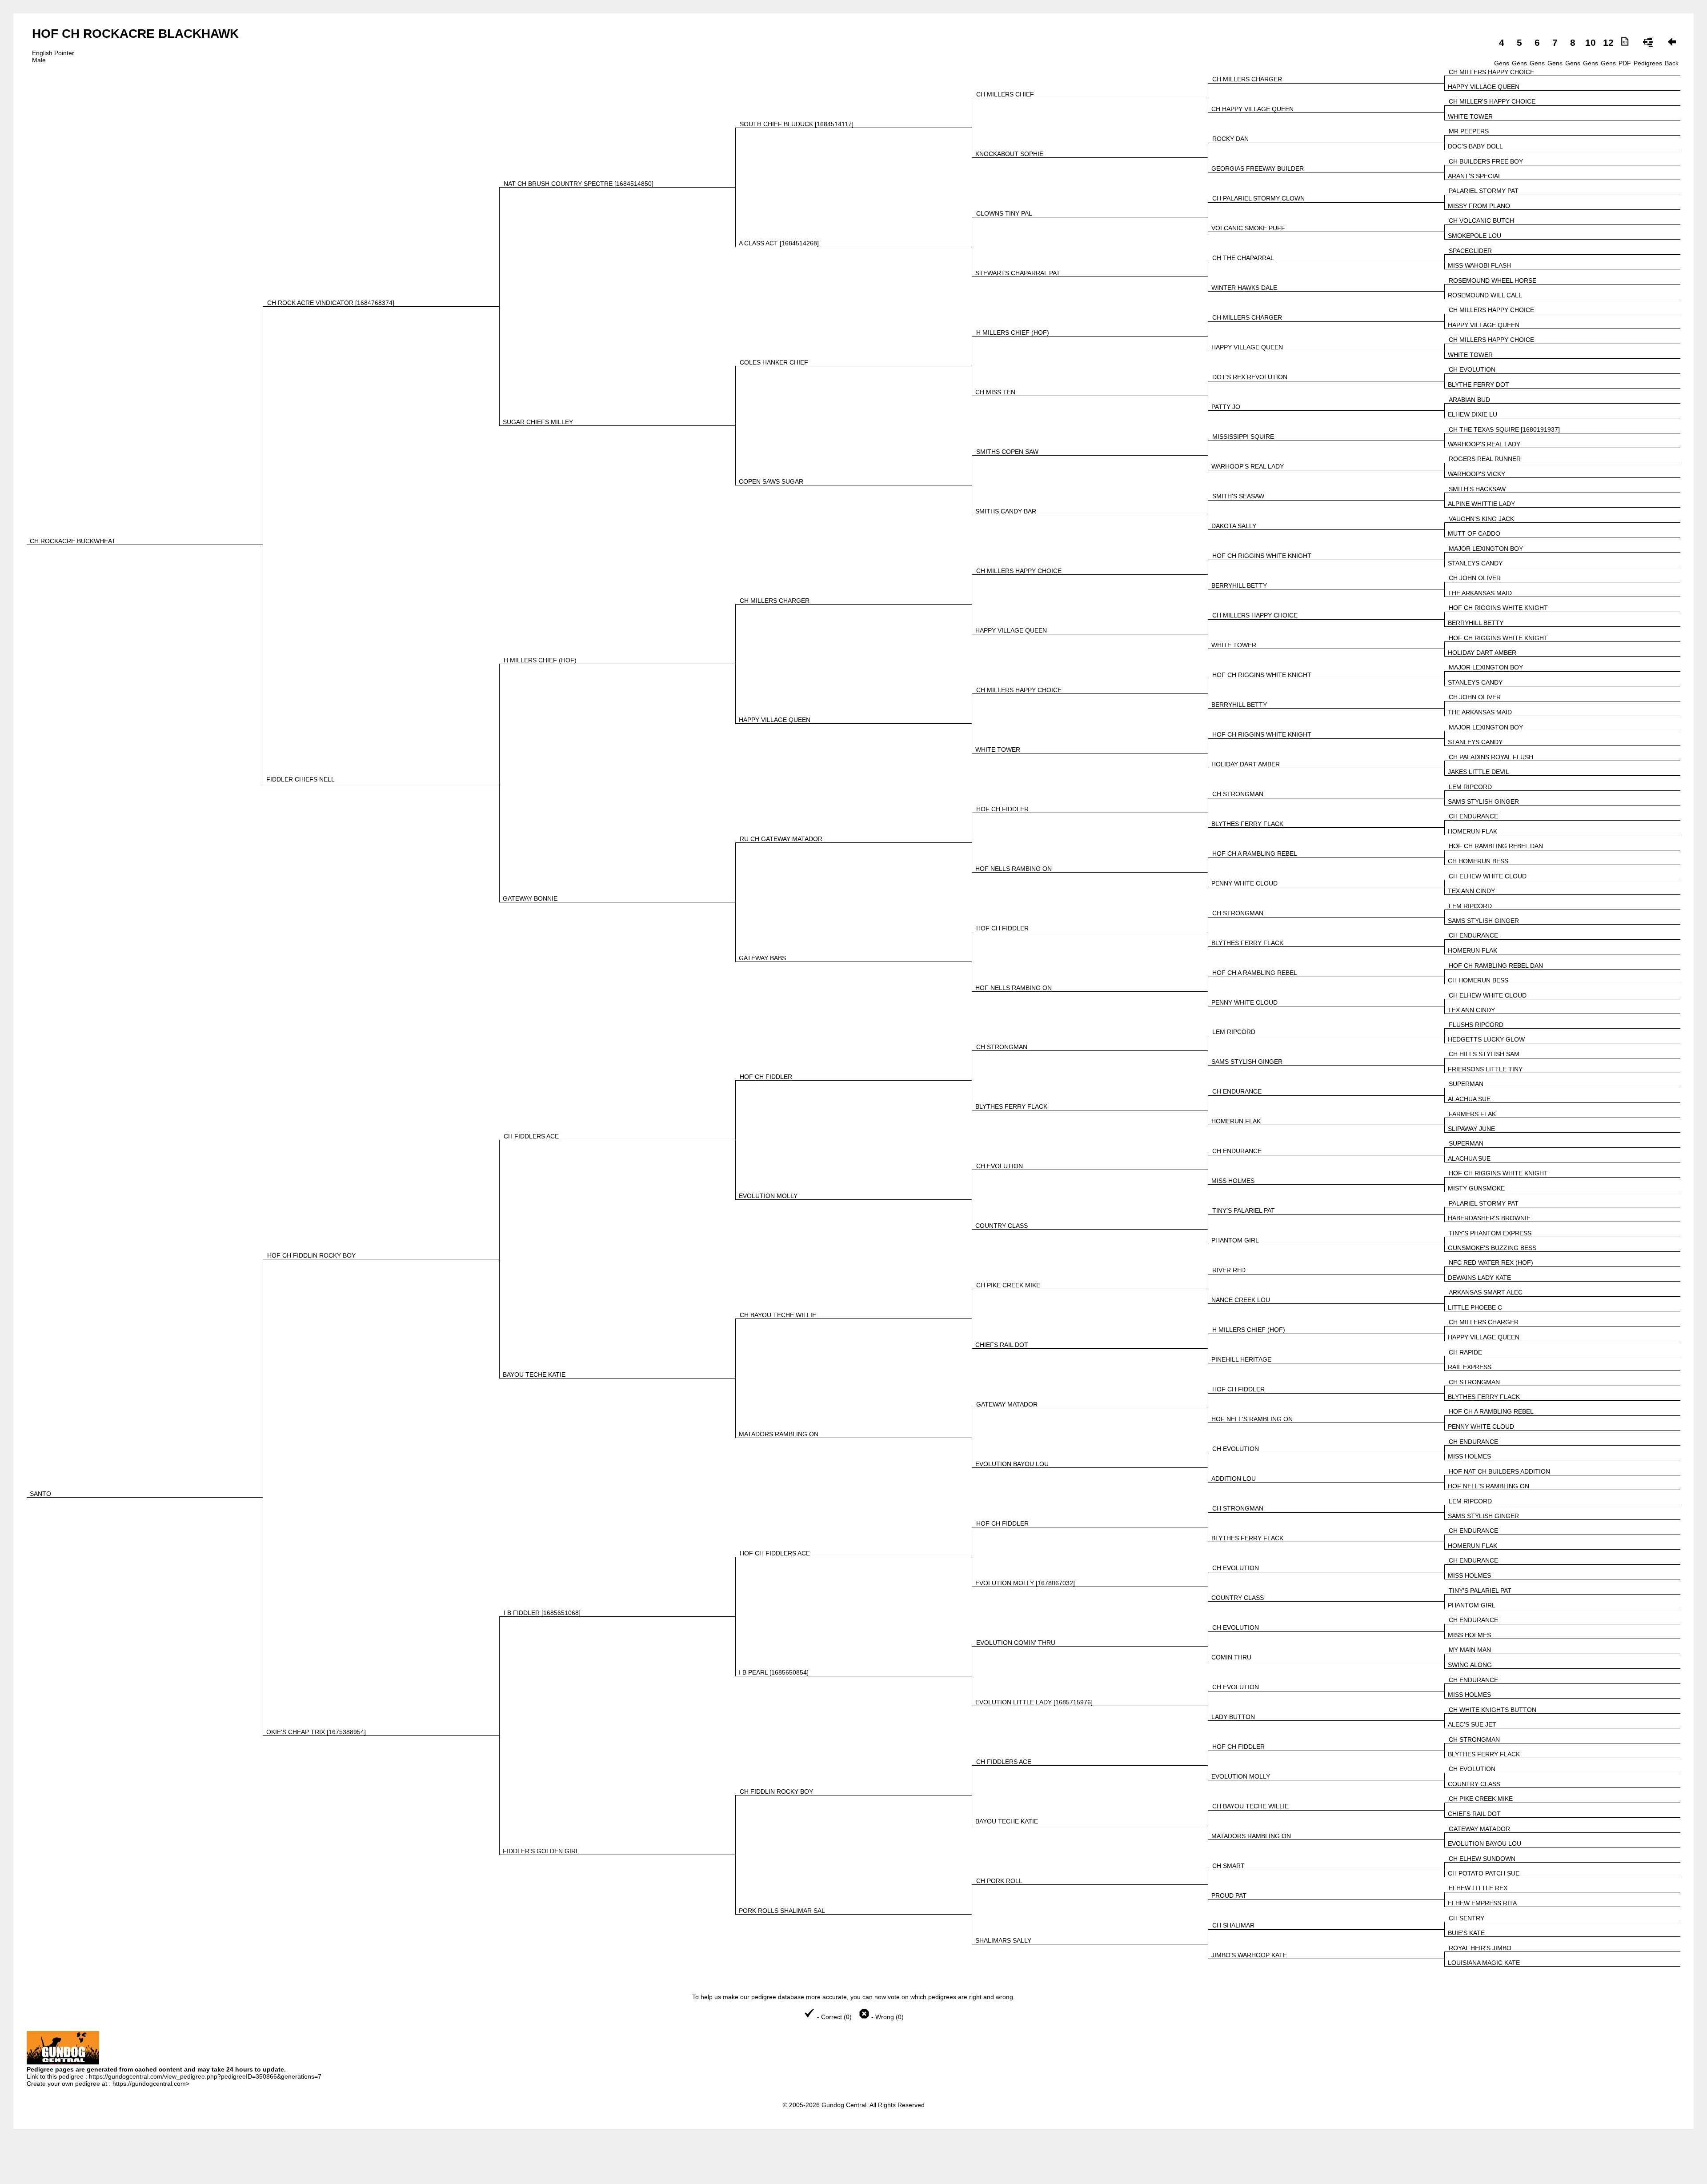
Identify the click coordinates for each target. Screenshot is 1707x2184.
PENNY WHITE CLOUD (1244, 883)
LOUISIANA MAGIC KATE (1484, 1963)
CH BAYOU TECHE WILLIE (778, 1315)
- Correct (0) (834, 2017)
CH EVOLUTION (1472, 369)
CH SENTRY (1467, 1918)
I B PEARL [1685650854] (774, 1672)
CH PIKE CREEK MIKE (1008, 1285)
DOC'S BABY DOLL (1475, 146)
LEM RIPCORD (1470, 787)
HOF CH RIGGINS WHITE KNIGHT (1262, 556)
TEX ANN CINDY (1471, 891)
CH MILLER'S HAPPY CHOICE (1492, 101)
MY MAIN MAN (1470, 1650)
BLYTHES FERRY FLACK (1247, 824)
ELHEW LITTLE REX (1478, 1888)
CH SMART (1228, 1866)
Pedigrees (1648, 63)
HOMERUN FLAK (1473, 831)
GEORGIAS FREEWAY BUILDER (1258, 168)
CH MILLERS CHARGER (1247, 79)
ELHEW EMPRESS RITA (1482, 1903)
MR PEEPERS (1469, 131)
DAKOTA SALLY (1234, 526)
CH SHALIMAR (1233, 1925)
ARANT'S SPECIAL (1475, 176)
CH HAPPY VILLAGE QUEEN (1252, 109)
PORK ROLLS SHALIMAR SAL (782, 1911)
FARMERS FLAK (1472, 1114)
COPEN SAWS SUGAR (771, 481)
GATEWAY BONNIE (530, 898)
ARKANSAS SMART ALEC (1486, 1292)
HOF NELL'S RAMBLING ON (1252, 1419)
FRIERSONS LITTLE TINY (1485, 1069)
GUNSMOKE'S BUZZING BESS (1492, 1248)
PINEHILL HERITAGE (1241, 1359)
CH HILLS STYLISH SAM (1484, 1054)
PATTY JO (1226, 407)
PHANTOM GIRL (1235, 1240)
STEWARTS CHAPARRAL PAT (1018, 273)
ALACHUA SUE (1469, 1099)
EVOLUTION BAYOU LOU (1012, 1464)
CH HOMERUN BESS (1478, 861)
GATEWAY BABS (762, 958)
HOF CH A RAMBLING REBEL (1255, 854)
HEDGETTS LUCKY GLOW (1486, 1039)
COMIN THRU (1231, 1657)
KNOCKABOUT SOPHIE (1009, 154)
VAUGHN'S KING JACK (1481, 519)
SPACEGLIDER (1470, 251)
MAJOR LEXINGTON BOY (1486, 549)
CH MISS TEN (995, 392)
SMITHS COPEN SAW (1007, 452)
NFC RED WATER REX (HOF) (1491, 1262)
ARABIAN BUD (1469, 400)
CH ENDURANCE (1473, 816)
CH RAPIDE (1465, 1352)
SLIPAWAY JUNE (1471, 1129)
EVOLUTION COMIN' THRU (1016, 1643)
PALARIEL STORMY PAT (1484, 191)
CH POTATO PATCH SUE (1484, 1873)
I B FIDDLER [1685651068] (542, 1613)
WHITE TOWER (1470, 116)
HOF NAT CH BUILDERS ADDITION (1499, 1471)
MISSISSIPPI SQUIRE (1243, 437)
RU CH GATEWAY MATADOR (781, 839)
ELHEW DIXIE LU (1473, 414)
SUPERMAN (1466, 1084)
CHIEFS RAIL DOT (1002, 1345)
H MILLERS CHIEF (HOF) (1013, 333)
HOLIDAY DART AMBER (1482, 653)
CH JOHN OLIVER (1475, 578)
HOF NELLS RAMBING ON (1014, 869)
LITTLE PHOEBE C (1475, 1307)
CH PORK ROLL (999, 1881)
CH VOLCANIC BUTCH (1481, 220)
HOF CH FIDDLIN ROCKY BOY (311, 1255)
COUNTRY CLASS (1002, 1226)
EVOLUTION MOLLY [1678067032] (1025, 1583)
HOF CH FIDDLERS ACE (775, 1553)
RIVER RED (1229, 1270)
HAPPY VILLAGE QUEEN (1484, 87)
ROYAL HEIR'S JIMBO (1480, 1948)
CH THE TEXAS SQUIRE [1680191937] (1504, 429)
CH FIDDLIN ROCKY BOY (776, 1791)
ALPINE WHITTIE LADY (1481, 504)
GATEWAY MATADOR (1007, 1404)
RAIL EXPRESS (1470, 1367)
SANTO (40, 1494)
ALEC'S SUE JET (1472, 1724)
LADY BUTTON (1233, 1717)
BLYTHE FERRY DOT (1479, 385)
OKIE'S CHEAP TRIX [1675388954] (316, 1732)
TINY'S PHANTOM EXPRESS (1490, 1233)
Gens (1502, 63)
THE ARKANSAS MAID (1480, 593)
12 (1608, 42)
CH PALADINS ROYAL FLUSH (1491, 757)
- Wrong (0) (887, 2017)
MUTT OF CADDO (1474, 533)
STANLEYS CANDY (1475, 563)
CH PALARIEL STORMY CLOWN (1258, 198)
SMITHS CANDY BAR (1006, 511)
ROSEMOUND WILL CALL (1485, 295)
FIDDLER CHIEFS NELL (301, 779)
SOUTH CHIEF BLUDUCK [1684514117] (797, 124)
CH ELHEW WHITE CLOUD (1488, 876)
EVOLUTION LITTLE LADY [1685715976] (1034, 1702)
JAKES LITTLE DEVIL (1479, 772)
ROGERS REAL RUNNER (1485, 459)
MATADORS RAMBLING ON (779, 1434)
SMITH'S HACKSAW (1477, 489)
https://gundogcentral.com (149, 2084)
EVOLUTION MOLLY (768, 1196)
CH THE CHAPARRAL (1243, 258)
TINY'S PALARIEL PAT (1244, 1210)
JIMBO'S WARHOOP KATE (1249, 1955)
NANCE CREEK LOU (1241, 1300)
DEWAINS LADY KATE (1479, 1278)
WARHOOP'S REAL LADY (1484, 444)
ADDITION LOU (1234, 1479)
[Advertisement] (853, 2162)
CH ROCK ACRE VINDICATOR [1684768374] (331, 303)
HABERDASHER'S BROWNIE (1489, 1218)
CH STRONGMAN (1238, 794)
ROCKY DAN (1230, 139)
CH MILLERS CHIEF (1005, 94)
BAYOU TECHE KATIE (534, 1375)
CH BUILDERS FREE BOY (1486, 161)
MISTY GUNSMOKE (1476, 1188)
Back (1672, 63)
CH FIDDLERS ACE (531, 1136)
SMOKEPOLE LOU (1475, 236)
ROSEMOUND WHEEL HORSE (1493, 281)
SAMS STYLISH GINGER (1483, 801)
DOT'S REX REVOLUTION (1250, 377)
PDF (1625, 63)
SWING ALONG (1470, 1665)
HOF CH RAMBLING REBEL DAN (1496, 846)
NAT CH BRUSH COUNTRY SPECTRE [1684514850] (579, 184)
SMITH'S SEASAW (1238, 496)
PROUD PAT (1229, 1895)
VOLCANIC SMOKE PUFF (1248, 228)
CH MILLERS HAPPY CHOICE (1491, 72)
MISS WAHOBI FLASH (1479, 265)
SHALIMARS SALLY (1003, 1940)
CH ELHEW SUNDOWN (1482, 1859)
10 (1591, 42)
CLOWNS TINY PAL (1004, 213)
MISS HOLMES (1233, 1181)
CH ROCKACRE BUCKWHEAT (73, 541)
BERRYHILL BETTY (1239, 585)
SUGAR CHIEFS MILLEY (538, 422)
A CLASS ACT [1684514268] (779, 243)
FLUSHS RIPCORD (1476, 1025)
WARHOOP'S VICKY (1477, 474)
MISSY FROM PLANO (1479, 206)
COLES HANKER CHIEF (774, 362)
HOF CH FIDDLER (1002, 809)
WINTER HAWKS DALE (1244, 288)
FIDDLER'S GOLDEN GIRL (541, 1851)
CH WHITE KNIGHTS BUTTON (1493, 1710)
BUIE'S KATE (1466, 1933)
